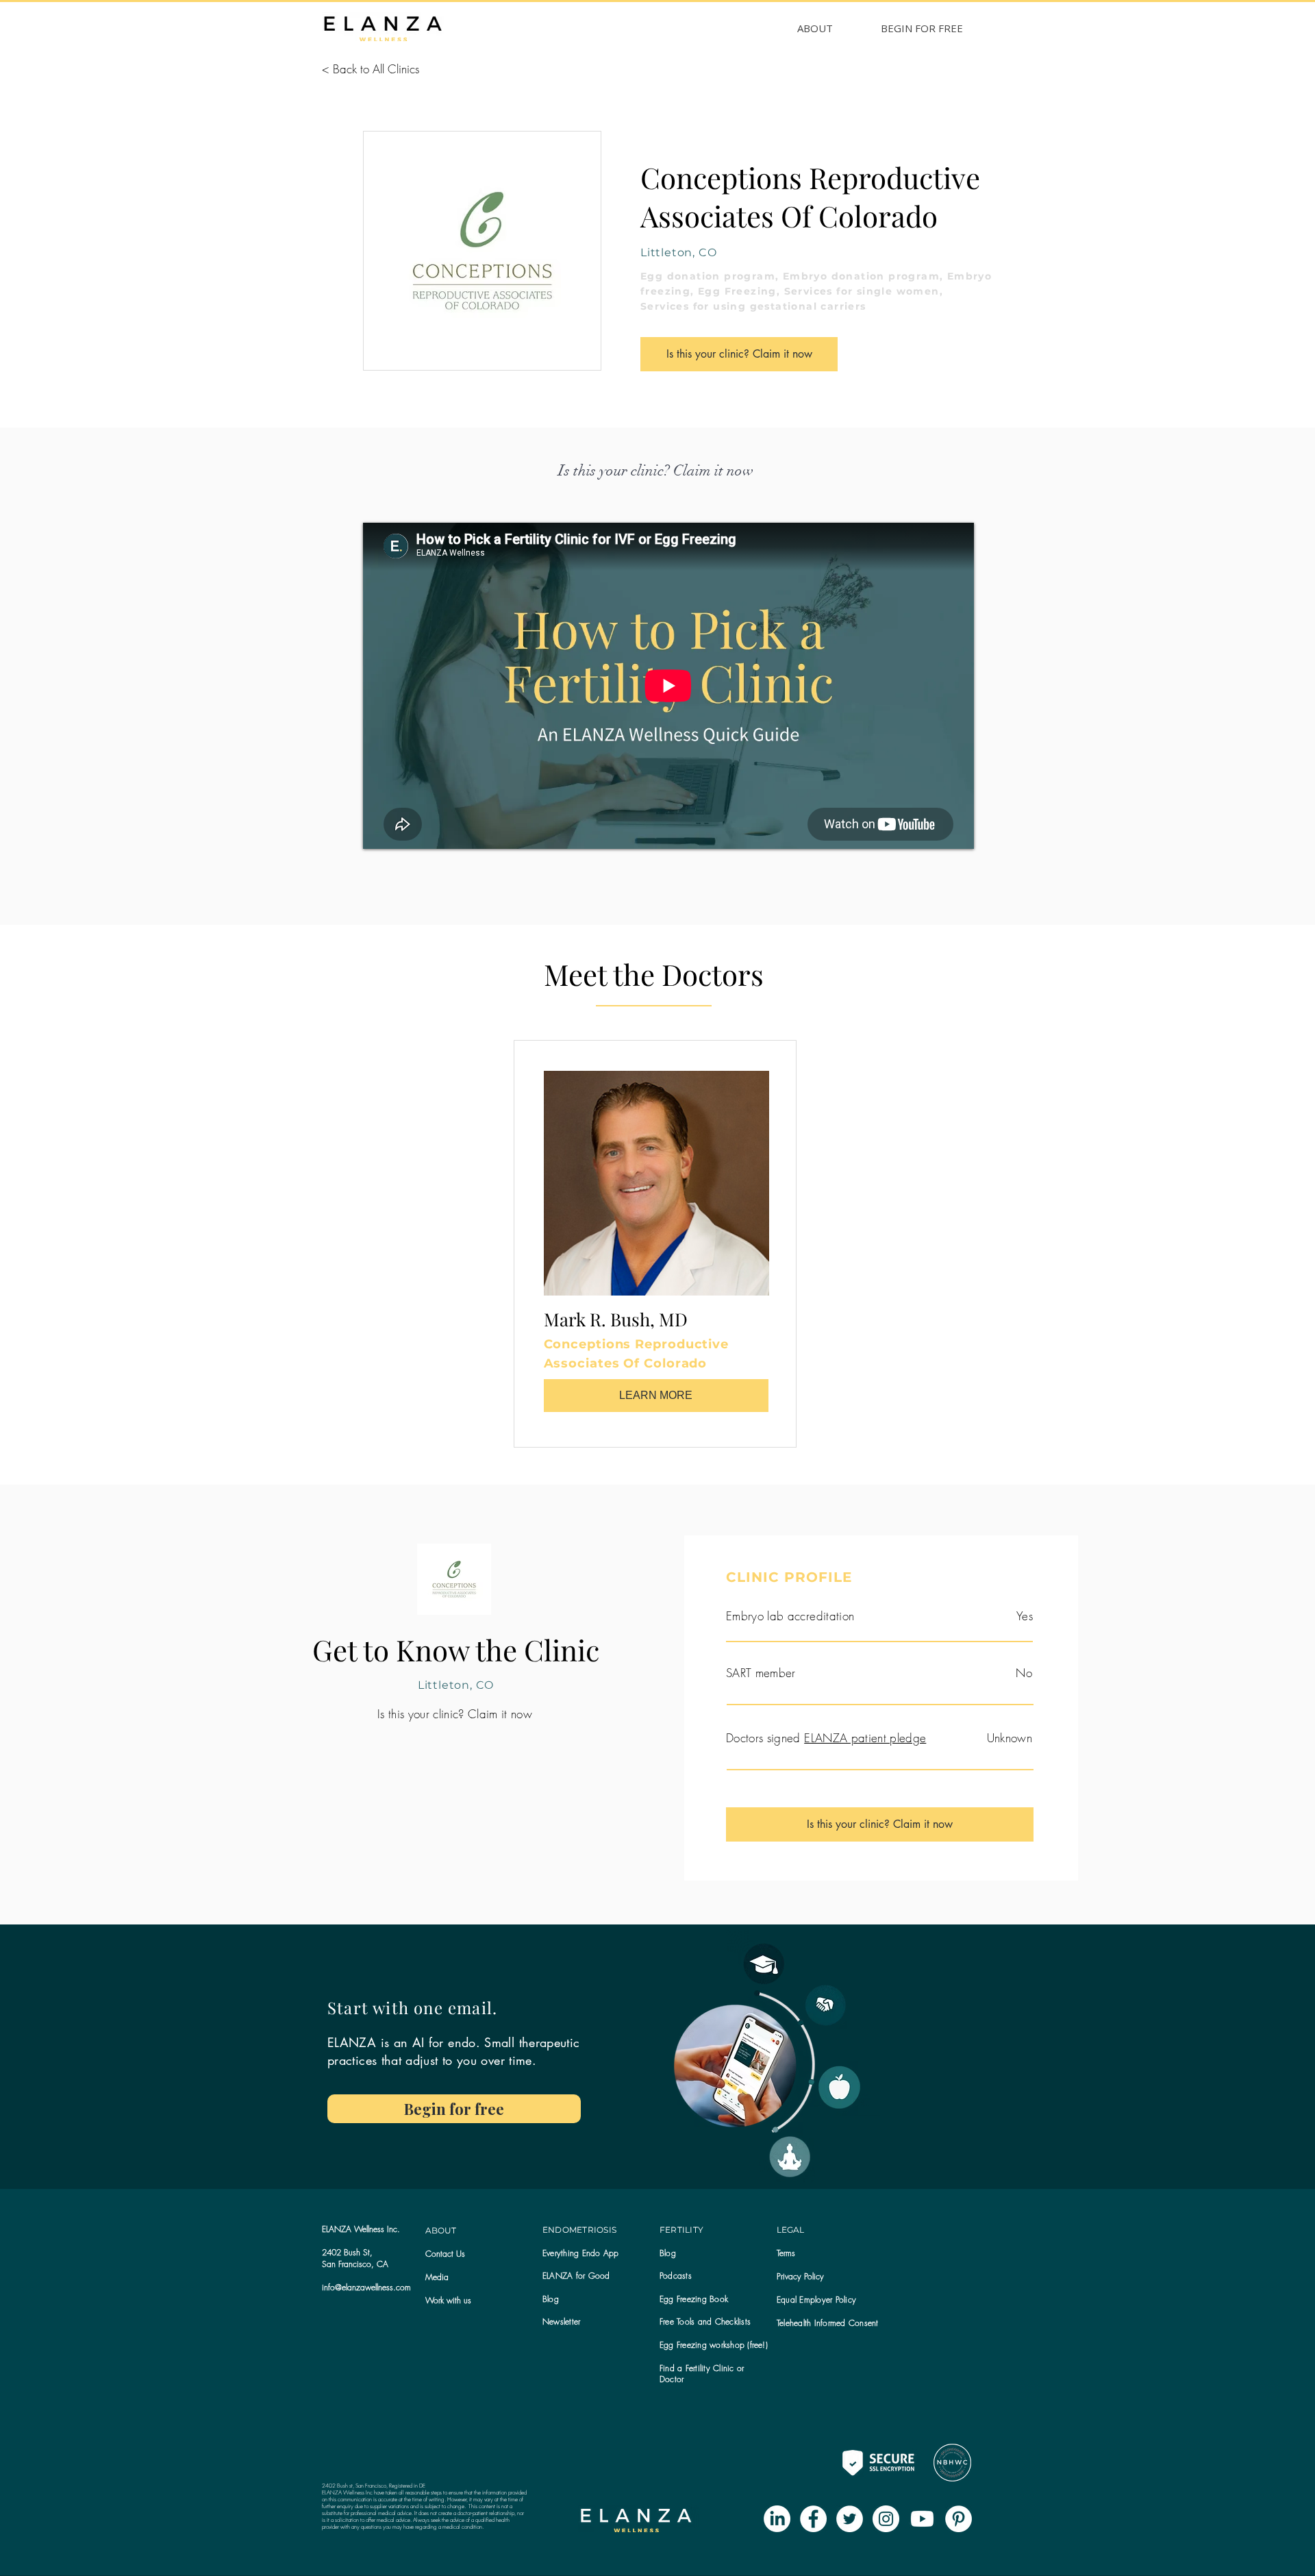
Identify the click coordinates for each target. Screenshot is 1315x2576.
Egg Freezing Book (694, 2299)
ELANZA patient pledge (865, 1738)
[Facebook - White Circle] (813, 2519)
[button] (561, 2321)
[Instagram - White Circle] (886, 2519)
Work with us (448, 2300)
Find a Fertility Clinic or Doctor (702, 2374)
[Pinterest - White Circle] (959, 2519)
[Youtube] (922, 2519)
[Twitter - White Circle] (850, 2519)
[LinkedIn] (777, 2519)
